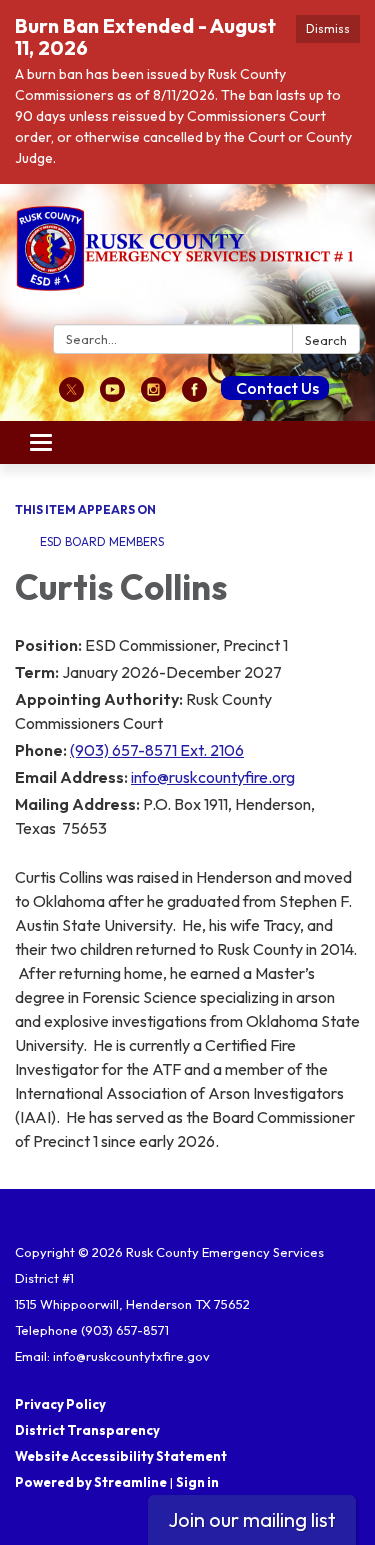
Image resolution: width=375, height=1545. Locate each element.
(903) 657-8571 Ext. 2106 (157, 750)
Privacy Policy (60, 1404)
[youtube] (112, 396)
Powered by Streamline (91, 1482)
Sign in (197, 1482)
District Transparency (87, 1430)
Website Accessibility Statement (121, 1456)
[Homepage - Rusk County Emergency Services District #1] (187, 258)
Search (326, 340)
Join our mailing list (252, 1519)
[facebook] (194, 396)
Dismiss (328, 28)
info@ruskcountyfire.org (213, 777)
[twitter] (71, 396)
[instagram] (153, 396)
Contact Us (277, 388)
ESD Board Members (102, 541)
